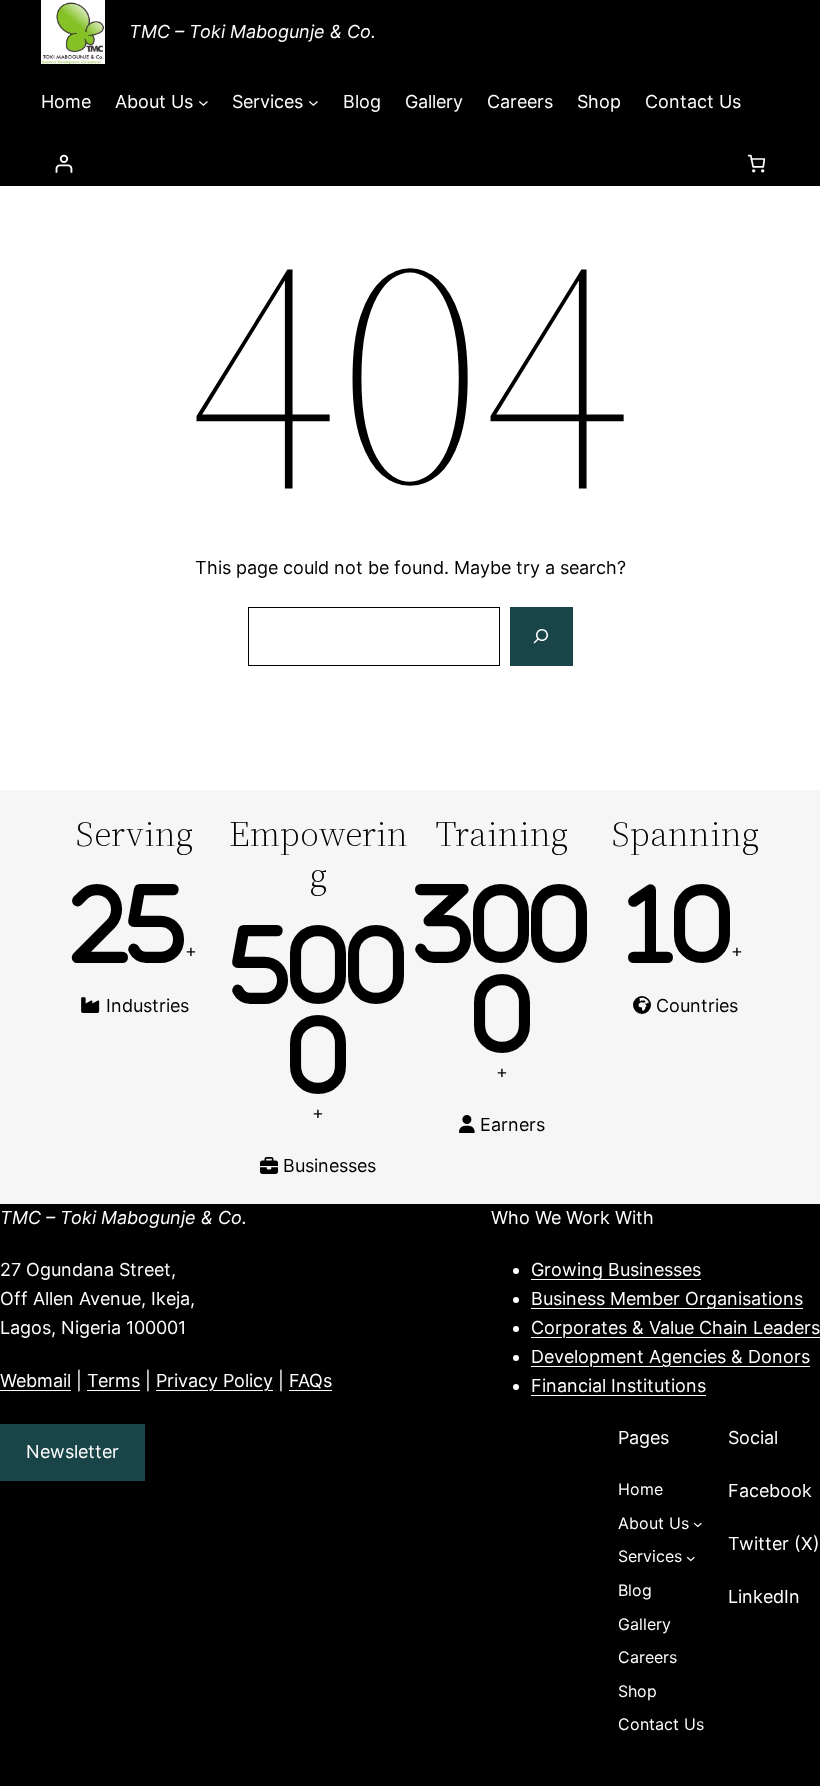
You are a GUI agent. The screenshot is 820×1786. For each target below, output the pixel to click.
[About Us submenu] (203, 102)
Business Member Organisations (667, 1298)
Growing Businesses (616, 1269)
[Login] (63, 163)
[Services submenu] (313, 102)
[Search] (541, 637)
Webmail (35, 1380)
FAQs (310, 1380)
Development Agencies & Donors (670, 1356)
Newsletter (72, 1451)
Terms (113, 1380)
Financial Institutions (618, 1385)
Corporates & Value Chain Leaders (675, 1327)
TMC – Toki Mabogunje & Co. (252, 31)
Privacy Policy (214, 1380)
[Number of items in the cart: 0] (756, 163)
